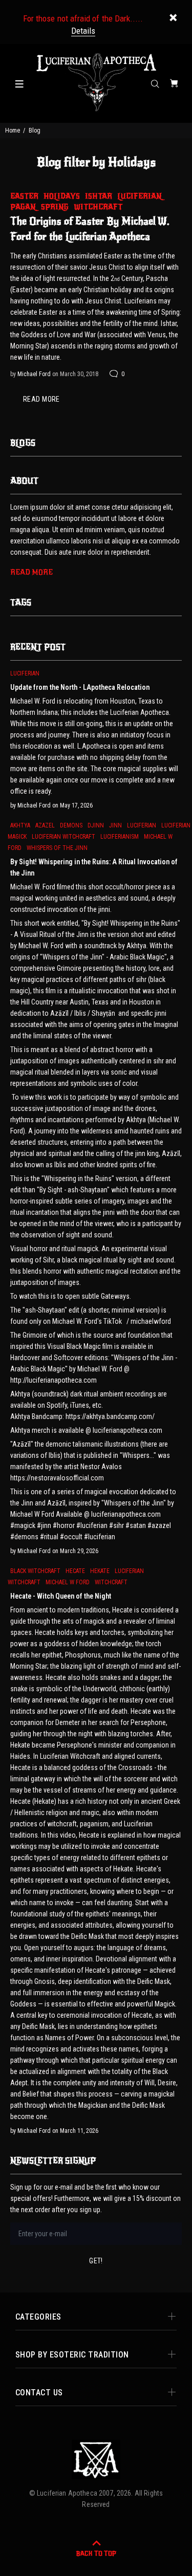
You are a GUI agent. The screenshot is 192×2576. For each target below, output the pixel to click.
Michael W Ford (68, 1582)
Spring (55, 207)
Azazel (45, 825)
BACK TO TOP (96, 2553)
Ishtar (99, 196)
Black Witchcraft (35, 1571)
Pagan (23, 207)
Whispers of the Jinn (57, 848)
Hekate (100, 1571)
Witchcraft (98, 207)
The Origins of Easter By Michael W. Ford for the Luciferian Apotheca (90, 229)
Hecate (75, 1571)
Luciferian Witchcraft (63, 837)
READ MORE (41, 399)
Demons (71, 825)
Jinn (115, 825)
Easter (24, 196)
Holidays (62, 196)
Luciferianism (120, 837)
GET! (96, 2261)
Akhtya (20, 825)
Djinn (96, 825)
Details (83, 31)
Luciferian (140, 196)
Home (13, 130)
